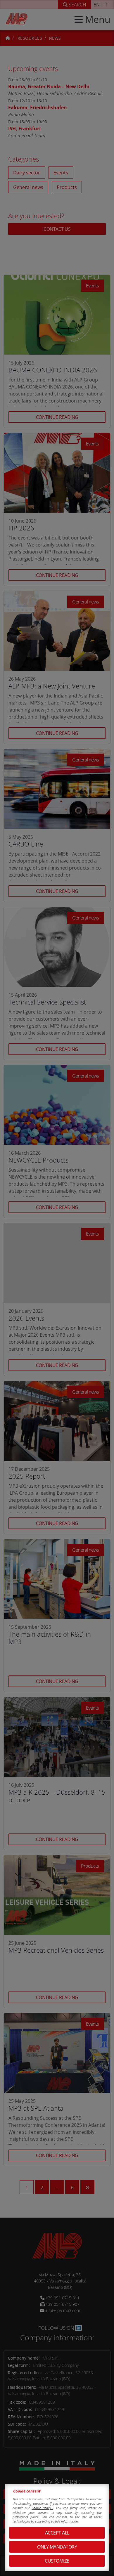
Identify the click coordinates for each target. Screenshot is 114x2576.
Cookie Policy (42, 2508)
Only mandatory (57, 2547)
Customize (57, 2561)
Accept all (57, 2533)
